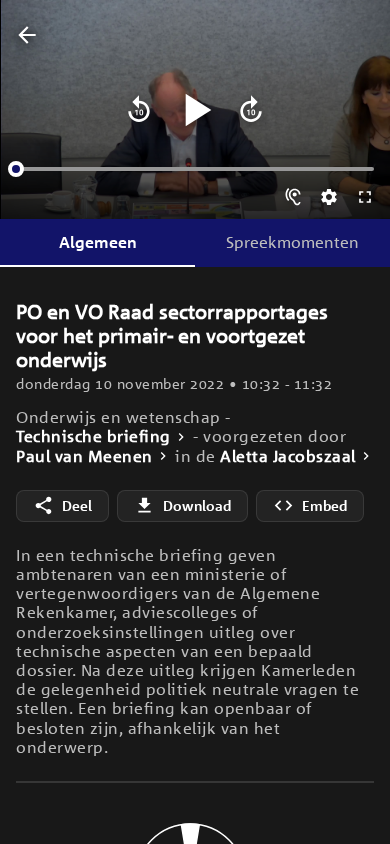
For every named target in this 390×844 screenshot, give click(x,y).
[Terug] (27, 36)
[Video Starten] (195, 110)
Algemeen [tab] (98, 242)
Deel (77, 505)
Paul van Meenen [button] (84, 456)
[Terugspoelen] (139, 110)
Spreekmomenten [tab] (292, 242)
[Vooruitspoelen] (251, 110)
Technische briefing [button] (93, 436)
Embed (324, 505)
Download (197, 505)
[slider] (16, 169)
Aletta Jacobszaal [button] (288, 456)
